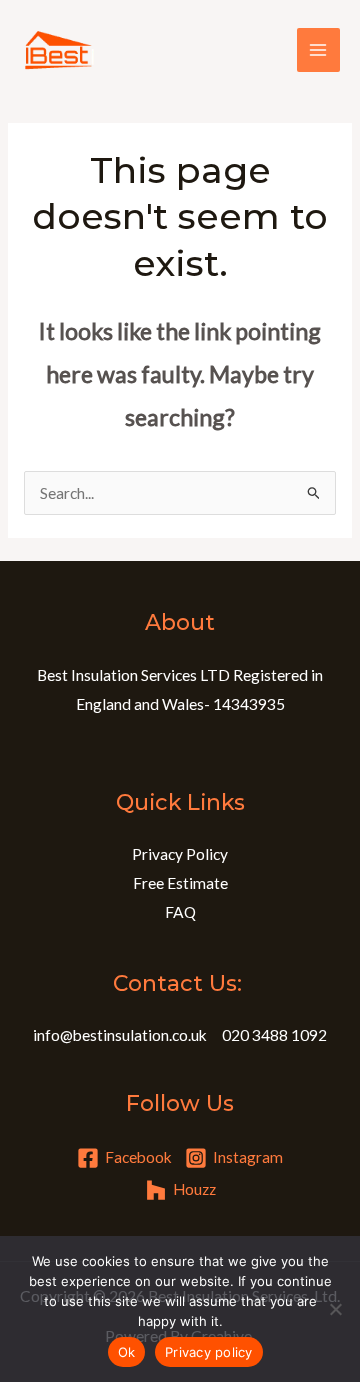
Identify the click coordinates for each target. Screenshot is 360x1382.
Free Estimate (180, 883)
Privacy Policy (180, 854)
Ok (127, 1352)
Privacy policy (209, 1352)
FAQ (180, 912)
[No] (335, 1309)
